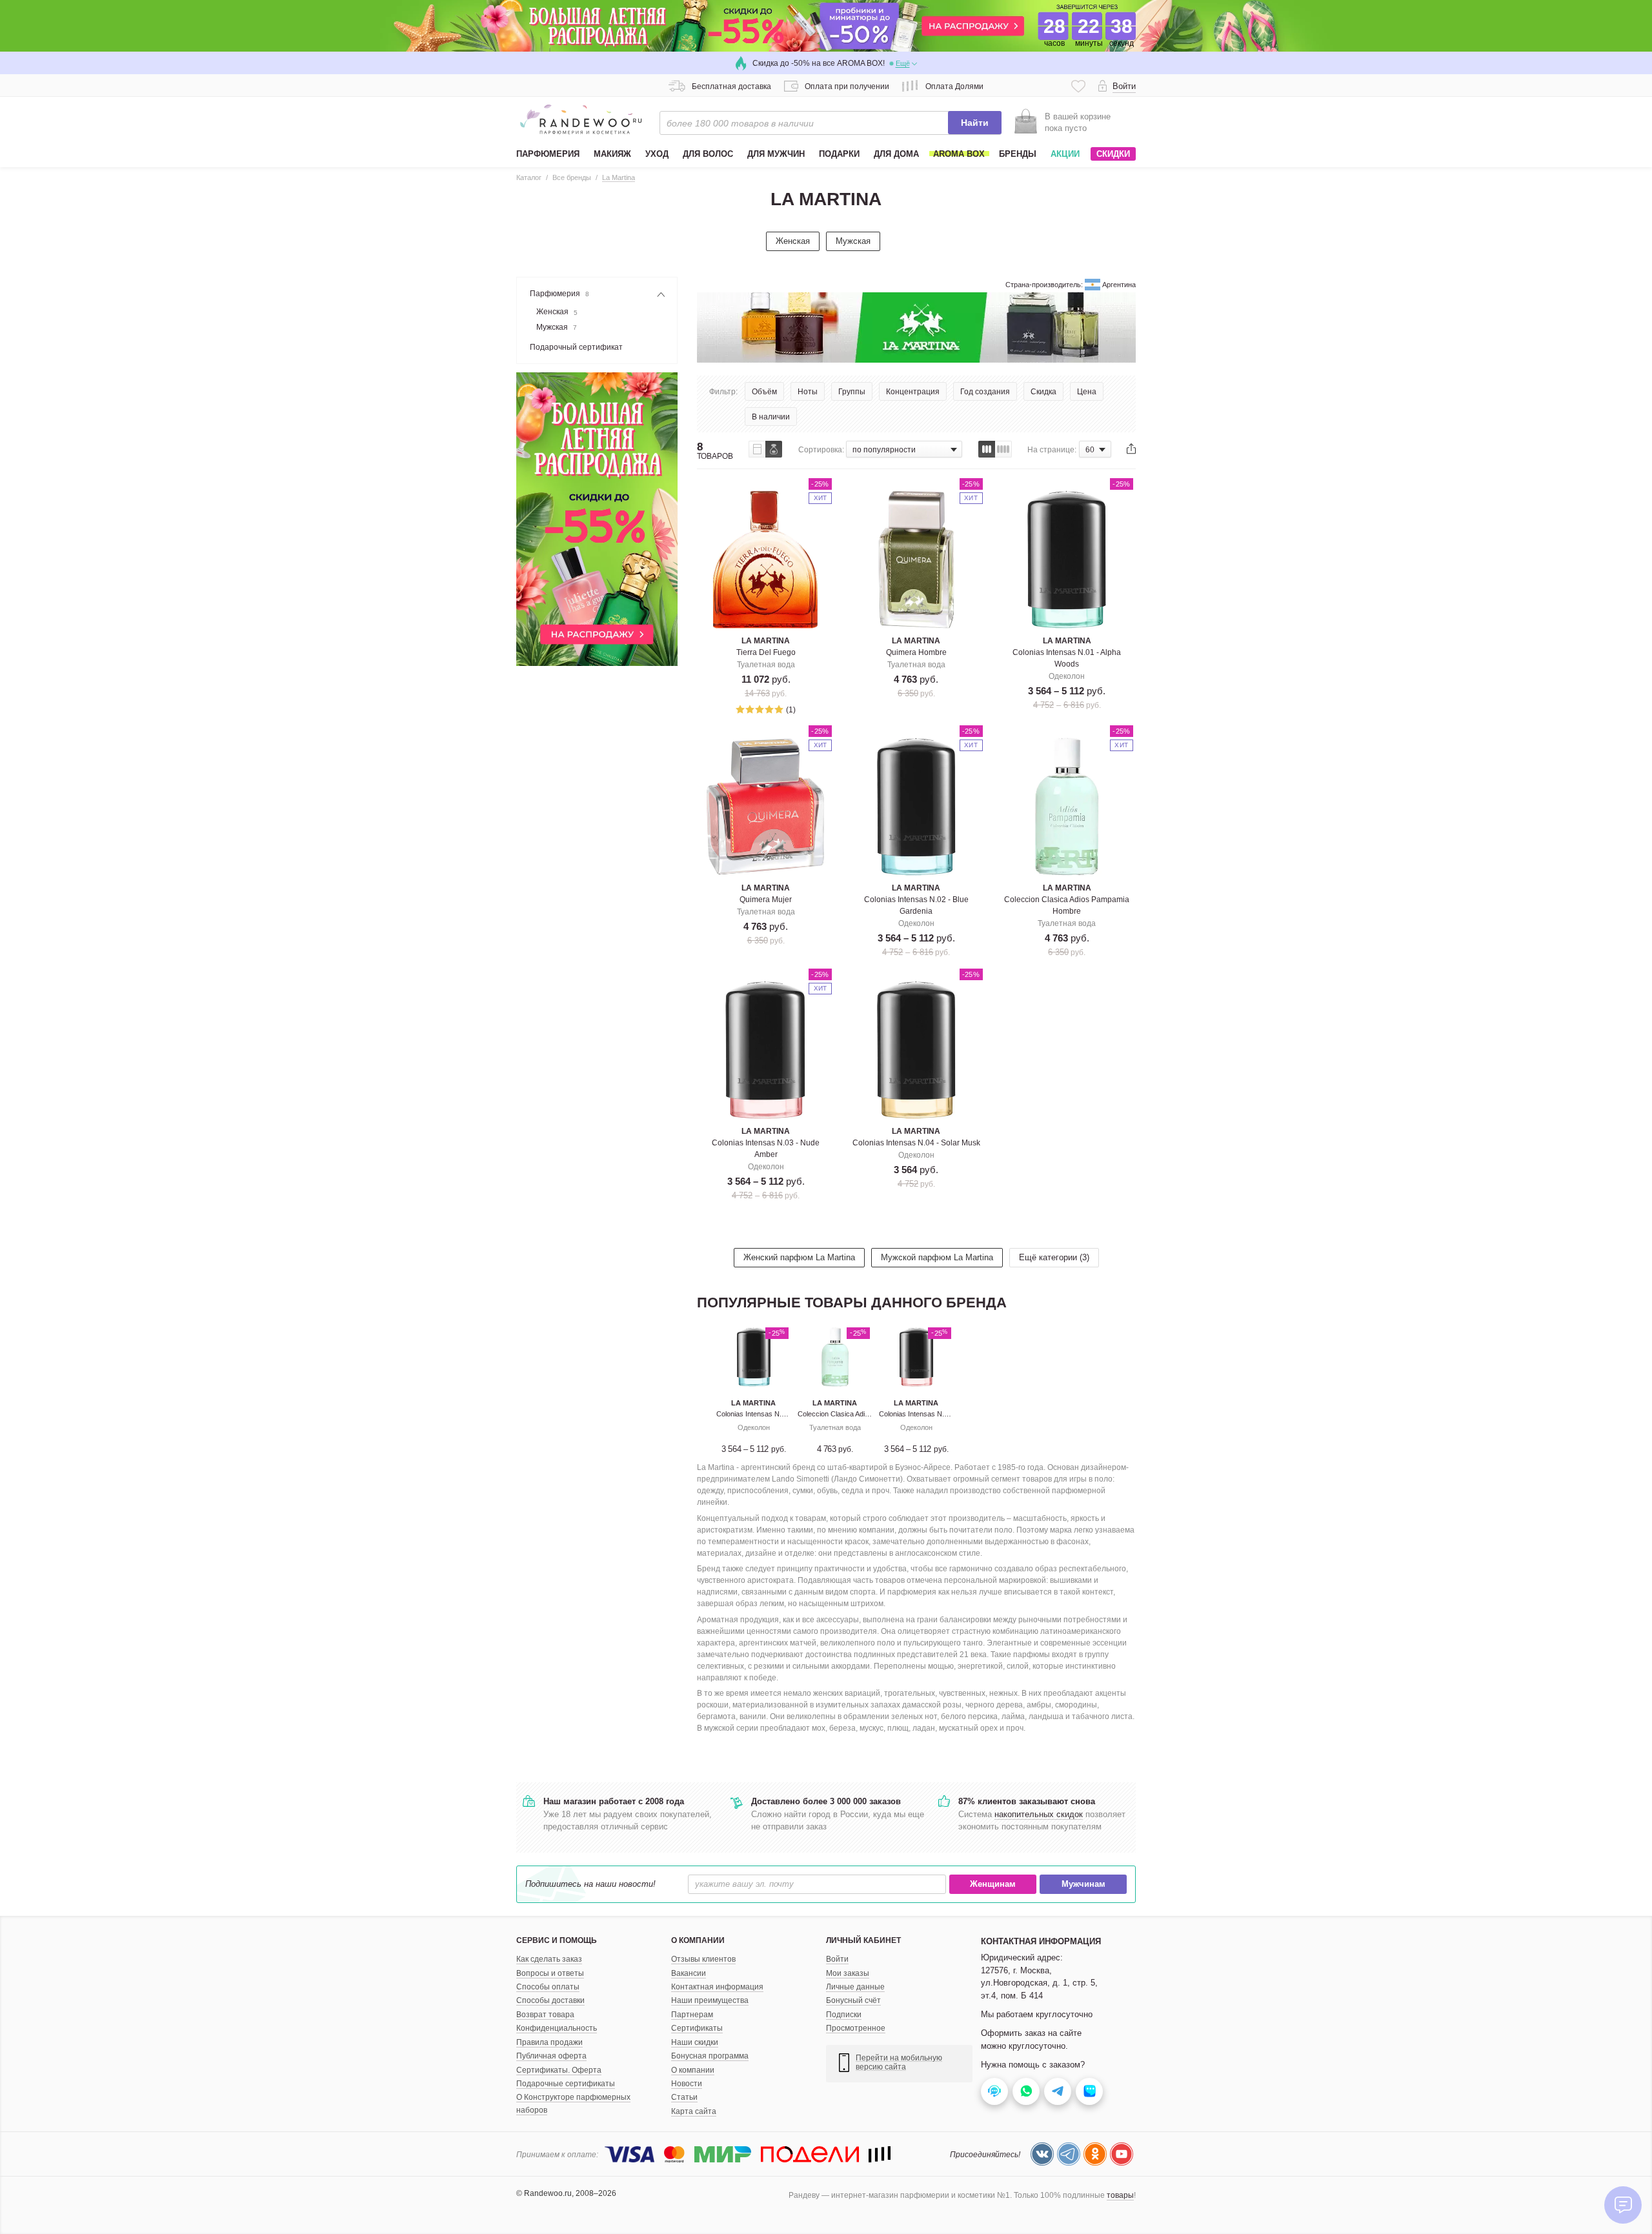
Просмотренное (856, 2028)
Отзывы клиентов (703, 1959)
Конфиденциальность (557, 2028)
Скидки (1113, 154)
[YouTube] (1122, 2154)
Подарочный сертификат (576, 347)
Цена (1087, 392)
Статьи (684, 2097)
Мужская (853, 241)
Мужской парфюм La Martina (937, 1257)
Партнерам (692, 2015)
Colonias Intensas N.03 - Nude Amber (938, 1414)
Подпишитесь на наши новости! (590, 1884)
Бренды (1018, 154)
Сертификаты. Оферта (559, 2070)
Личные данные (855, 1987)
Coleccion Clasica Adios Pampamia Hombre (866, 1414)
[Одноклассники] (1095, 2154)
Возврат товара (545, 2015)
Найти (975, 123)
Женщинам (993, 1884)
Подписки (844, 2015)
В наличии (771, 417)
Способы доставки (550, 2000)
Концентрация (913, 392)
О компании (693, 2070)
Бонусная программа (710, 2056)
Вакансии (689, 1973)
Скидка (1043, 392)
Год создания (985, 392)
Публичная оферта (551, 2056)
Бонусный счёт (853, 2000)
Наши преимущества (710, 2000)
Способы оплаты (548, 1987)
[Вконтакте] (1042, 2154)
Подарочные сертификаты (566, 2084)
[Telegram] (1069, 2154)
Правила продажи (549, 2042)
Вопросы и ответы (550, 1973)
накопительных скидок (1039, 1814)
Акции (1065, 154)
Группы (852, 392)
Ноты (808, 392)
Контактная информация (717, 1987)
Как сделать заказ (549, 1959)
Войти (837, 1959)
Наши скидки (695, 2042)
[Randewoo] (581, 119)
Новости (687, 2084)
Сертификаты (697, 2028)
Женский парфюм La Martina (799, 1257)
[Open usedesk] (994, 2091)
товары (1120, 2195)
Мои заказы (848, 1973)
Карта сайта (694, 2111)
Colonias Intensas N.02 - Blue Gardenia (778, 1414)
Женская (793, 241)
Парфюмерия (559, 294)
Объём (764, 392)
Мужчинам (1083, 1884)
